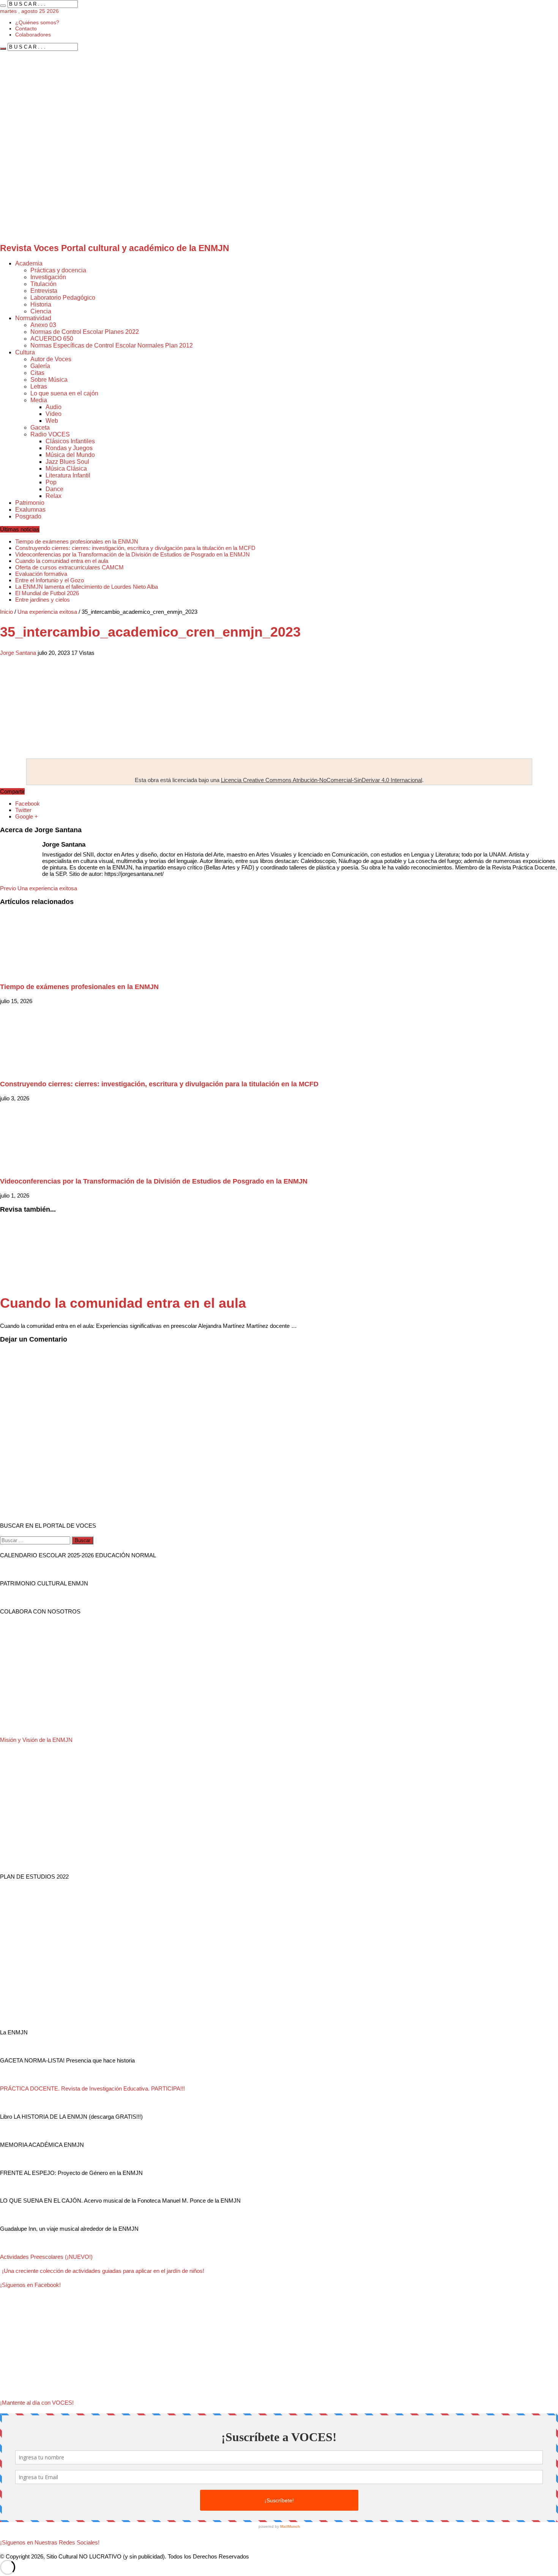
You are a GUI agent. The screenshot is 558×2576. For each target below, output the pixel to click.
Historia (41, 304)
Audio (54, 407)
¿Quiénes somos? (37, 22)
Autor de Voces (51, 359)
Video (54, 414)
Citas (37, 373)
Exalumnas (30, 510)
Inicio (6, 612)
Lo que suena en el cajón (64, 393)
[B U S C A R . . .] (3, 6)
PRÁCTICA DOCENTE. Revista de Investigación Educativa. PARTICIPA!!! (92, 2088)
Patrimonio (30, 503)
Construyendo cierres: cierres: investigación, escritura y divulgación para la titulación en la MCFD (135, 548)
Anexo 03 (43, 325)
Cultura (25, 352)
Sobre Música (49, 380)
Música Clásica (66, 469)
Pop (51, 482)
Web (52, 421)
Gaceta (40, 427)
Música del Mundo (70, 455)
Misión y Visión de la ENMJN (36, 1740)
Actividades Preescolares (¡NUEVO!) (46, 2257)
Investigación (48, 277)
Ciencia (41, 311)
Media (39, 400)
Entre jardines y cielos (43, 600)
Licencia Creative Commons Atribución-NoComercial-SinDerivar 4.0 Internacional (322, 780)
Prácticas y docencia (58, 270)
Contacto (26, 28)
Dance (54, 489)
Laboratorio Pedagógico (63, 298)
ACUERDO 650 (52, 339)
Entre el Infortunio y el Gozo (50, 580)
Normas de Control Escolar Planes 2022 (85, 332)
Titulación (43, 284)
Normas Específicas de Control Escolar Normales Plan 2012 (112, 345)
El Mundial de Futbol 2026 (47, 593)
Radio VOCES (50, 434)
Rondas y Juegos (69, 448)
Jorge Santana (18, 653)
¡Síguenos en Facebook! (30, 2285)
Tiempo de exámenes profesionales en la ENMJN (77, 541)
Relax (54, 496)
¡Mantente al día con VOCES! (37, 2403)
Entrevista (44, 291)
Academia (29, 263)
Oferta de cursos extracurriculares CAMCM (69, 567)
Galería (40, 366)
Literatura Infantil (68, 475)
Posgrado (28, 516)
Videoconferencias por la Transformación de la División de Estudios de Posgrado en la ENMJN (132, 554)
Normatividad (33, 318)
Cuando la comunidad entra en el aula (62, 561)
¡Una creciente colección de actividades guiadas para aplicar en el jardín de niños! (102, 2271)
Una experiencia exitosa (47, 612)
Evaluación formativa (41, 574)
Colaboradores (33, 35)
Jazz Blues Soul (67, 462)
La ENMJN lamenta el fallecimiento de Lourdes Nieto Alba (87, 587)
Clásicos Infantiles (70, 441)
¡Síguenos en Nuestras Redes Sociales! (50, 2542)
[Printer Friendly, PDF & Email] (21, 666)
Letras (39, 386)
